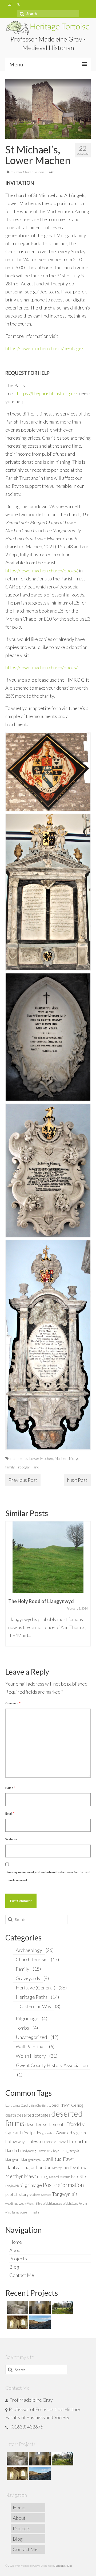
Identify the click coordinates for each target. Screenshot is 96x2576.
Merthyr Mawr (21, 2176)
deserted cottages (34, 2115)
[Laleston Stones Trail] (62, 2307)
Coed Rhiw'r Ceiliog (66, 2105)
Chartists (42, 2105)
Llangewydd (70, 2150)
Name (10, 1788)
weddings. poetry (16, 2203)
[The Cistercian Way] (39, 2322)
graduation (48, 2133)
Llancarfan (77, 2141)
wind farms (12, 2212)
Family (23, 1969)
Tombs (22, 2028)
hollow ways (16, 2141)
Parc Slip (78, 2176)
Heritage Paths (32, 1997)
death (11, 2115)
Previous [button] (10, 1590)
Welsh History (31, 2056)
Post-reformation (63, 2185)
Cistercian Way (36, 2006)
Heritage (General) (35, 1988)
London (44, 2167)
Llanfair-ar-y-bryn (48, 2151)
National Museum (60, 2177)
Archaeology (29, 1950)
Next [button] (86, 1590)
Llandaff (12, 2150)
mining (43, 2176)
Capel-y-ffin (28, 2105)
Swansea (46, 2195)
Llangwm (13, 2159)
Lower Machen (41, 1458)
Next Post (77, 1480)
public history (17, 2194)
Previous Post (23, 1480)
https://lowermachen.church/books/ (41, 571)
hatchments (18, 1458)
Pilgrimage (27, 2018)
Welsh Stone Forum (75, 2203)
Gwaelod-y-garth (71, 2133)
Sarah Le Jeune (64, 2566)
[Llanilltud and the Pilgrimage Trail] (39, 2307)
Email (10, 1813)
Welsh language (52, 2203)
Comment (13, 1703)
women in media (29, 2212)
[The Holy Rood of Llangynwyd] (48, 1557)
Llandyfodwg (28, 2151)
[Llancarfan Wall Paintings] (17, 2322)
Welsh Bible (35, 2203)
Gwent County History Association (52, 2065)
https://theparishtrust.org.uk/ (47, 393)
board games (13, 2105)
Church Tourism (34, 172)
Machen (61, 1458)
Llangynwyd (31, 2159)
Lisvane (61, 2142)
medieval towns (76, 2167)
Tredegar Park (27, 1467)
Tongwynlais (65, 2194)
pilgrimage (31, 2185)
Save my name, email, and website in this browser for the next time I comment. (48, 1876)
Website (11, 1839)
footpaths (32, 2133)
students (35, 2195)
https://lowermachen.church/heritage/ (44, 348)
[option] (48, 1587)
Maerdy (57, 2168)
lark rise (51, 2142)
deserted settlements (45, 2124)
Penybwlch (12, 2186)
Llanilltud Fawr (58, 2159)
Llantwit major (20, 2167)
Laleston (36, 2141)
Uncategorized (31, 2037)
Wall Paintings (31, 2046)
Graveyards (28, 1978)
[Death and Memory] (17, 2307)
